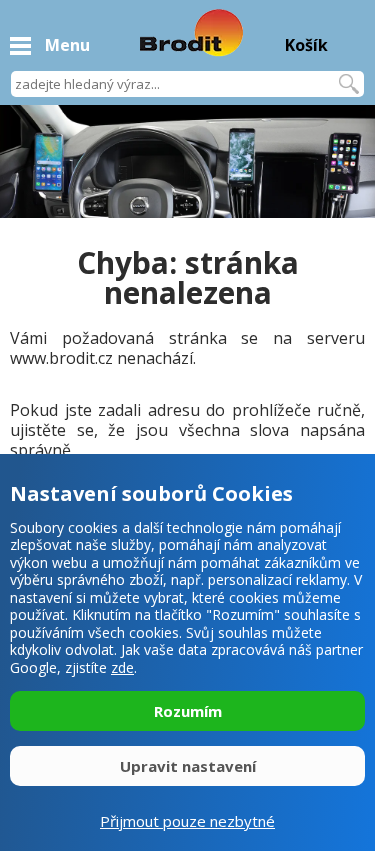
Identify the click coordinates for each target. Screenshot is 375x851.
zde (122, 667)
